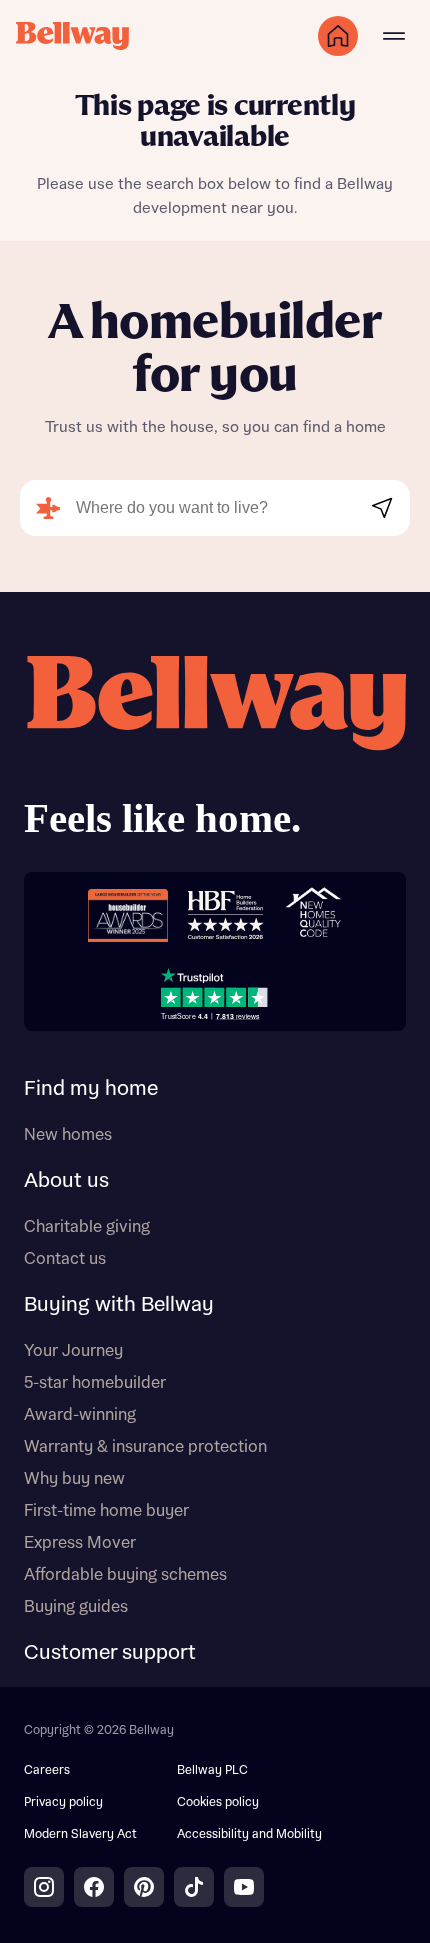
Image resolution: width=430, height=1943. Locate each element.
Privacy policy (63, 1802)
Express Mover (80, 1543)
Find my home (91, 1089)
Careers (47, 1770)
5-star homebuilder (95, 1383)
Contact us (65, 1259)
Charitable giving (87, 1227)
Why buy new (74, 1479)
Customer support (110, 1653)
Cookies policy (218, 1802)
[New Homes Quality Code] (313, 915)
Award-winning (80, 1415)
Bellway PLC (212, 1770)
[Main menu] (394, 36)
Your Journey (73, 1351)
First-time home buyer (106, 1511)
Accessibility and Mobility (249, 1834)
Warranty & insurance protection (145, 1447)
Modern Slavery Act (80, 1834)
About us (66, 1181)
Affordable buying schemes (125, 1575)
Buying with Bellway (119, 1305)
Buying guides (76, 1607)
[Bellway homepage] (215, 752)
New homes (68, 1135)
